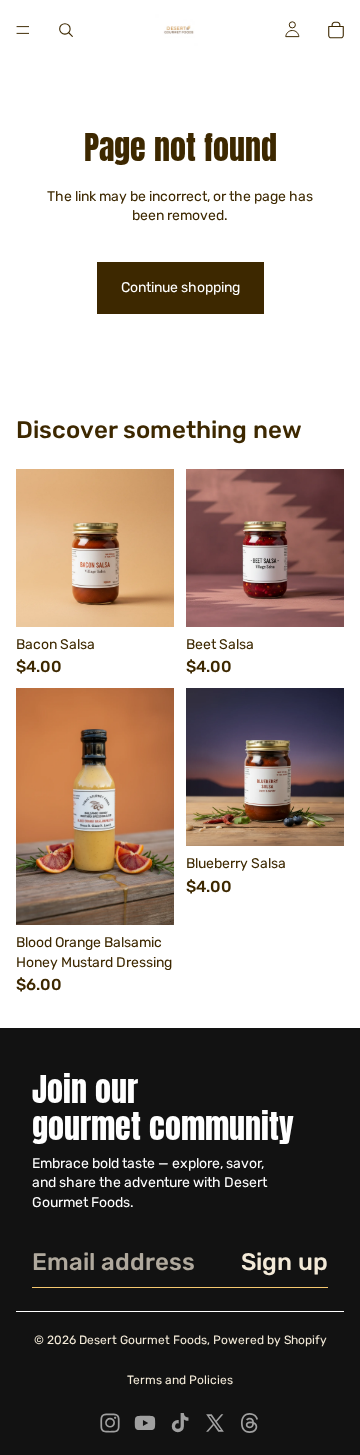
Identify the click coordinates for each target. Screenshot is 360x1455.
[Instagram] (110, 1423)
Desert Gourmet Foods (143, 1340)
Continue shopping (180, 287)
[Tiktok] (180, 1423)
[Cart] (336, 30)
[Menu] (23, 30)
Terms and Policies (180, 1380)
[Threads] (250, 1423)
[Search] (66, 30)
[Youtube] (145, 1423)
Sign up (284, 1262)
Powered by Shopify (270, 1340)
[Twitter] (215, 1423)
